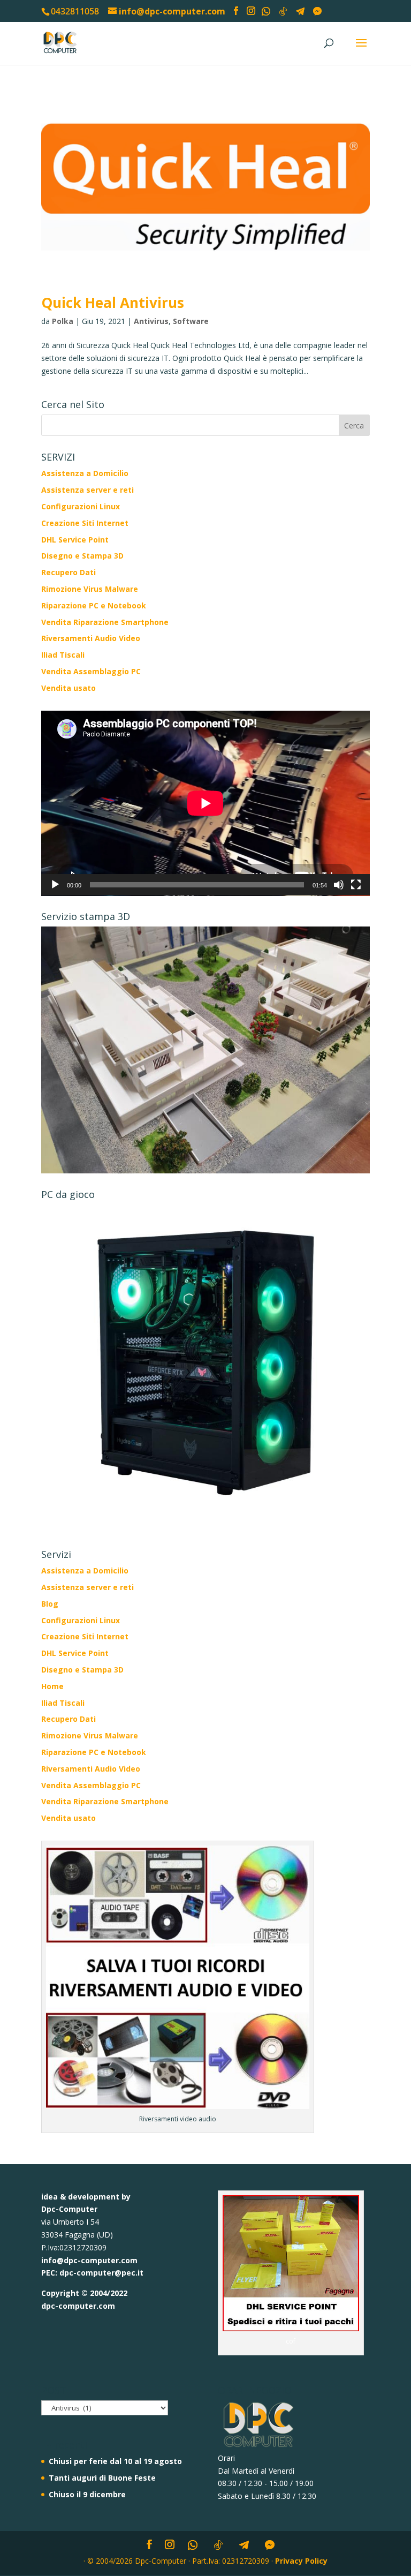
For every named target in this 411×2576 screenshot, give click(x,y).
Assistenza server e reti (87, 490)
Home (52, 1686)
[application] (205, 803)
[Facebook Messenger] (317, 11)
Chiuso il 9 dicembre (87, 2494)
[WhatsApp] (266, 11)
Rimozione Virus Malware (90, 589)
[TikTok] (283, 11)
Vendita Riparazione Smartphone (105, 622)
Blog (50, 1604)
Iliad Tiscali (63, 655)
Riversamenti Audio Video (91, 638)
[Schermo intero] (356, 885)
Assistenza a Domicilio (85, 473)
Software (191, 321)
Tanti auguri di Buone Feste (102, 2478)
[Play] (55, 885)
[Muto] (339, 885)
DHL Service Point (75, 540)
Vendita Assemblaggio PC (91, 671)
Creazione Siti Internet (85, 523)
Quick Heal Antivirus (113, 303)
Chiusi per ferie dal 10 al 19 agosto (115, 2461)
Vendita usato (68, 688)
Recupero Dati (68, 572)
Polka (63, 321)
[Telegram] (300, 11)
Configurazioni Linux (81, 506)
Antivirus (151, 321)
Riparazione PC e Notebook (94, 605)
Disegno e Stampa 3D (82, 556)
